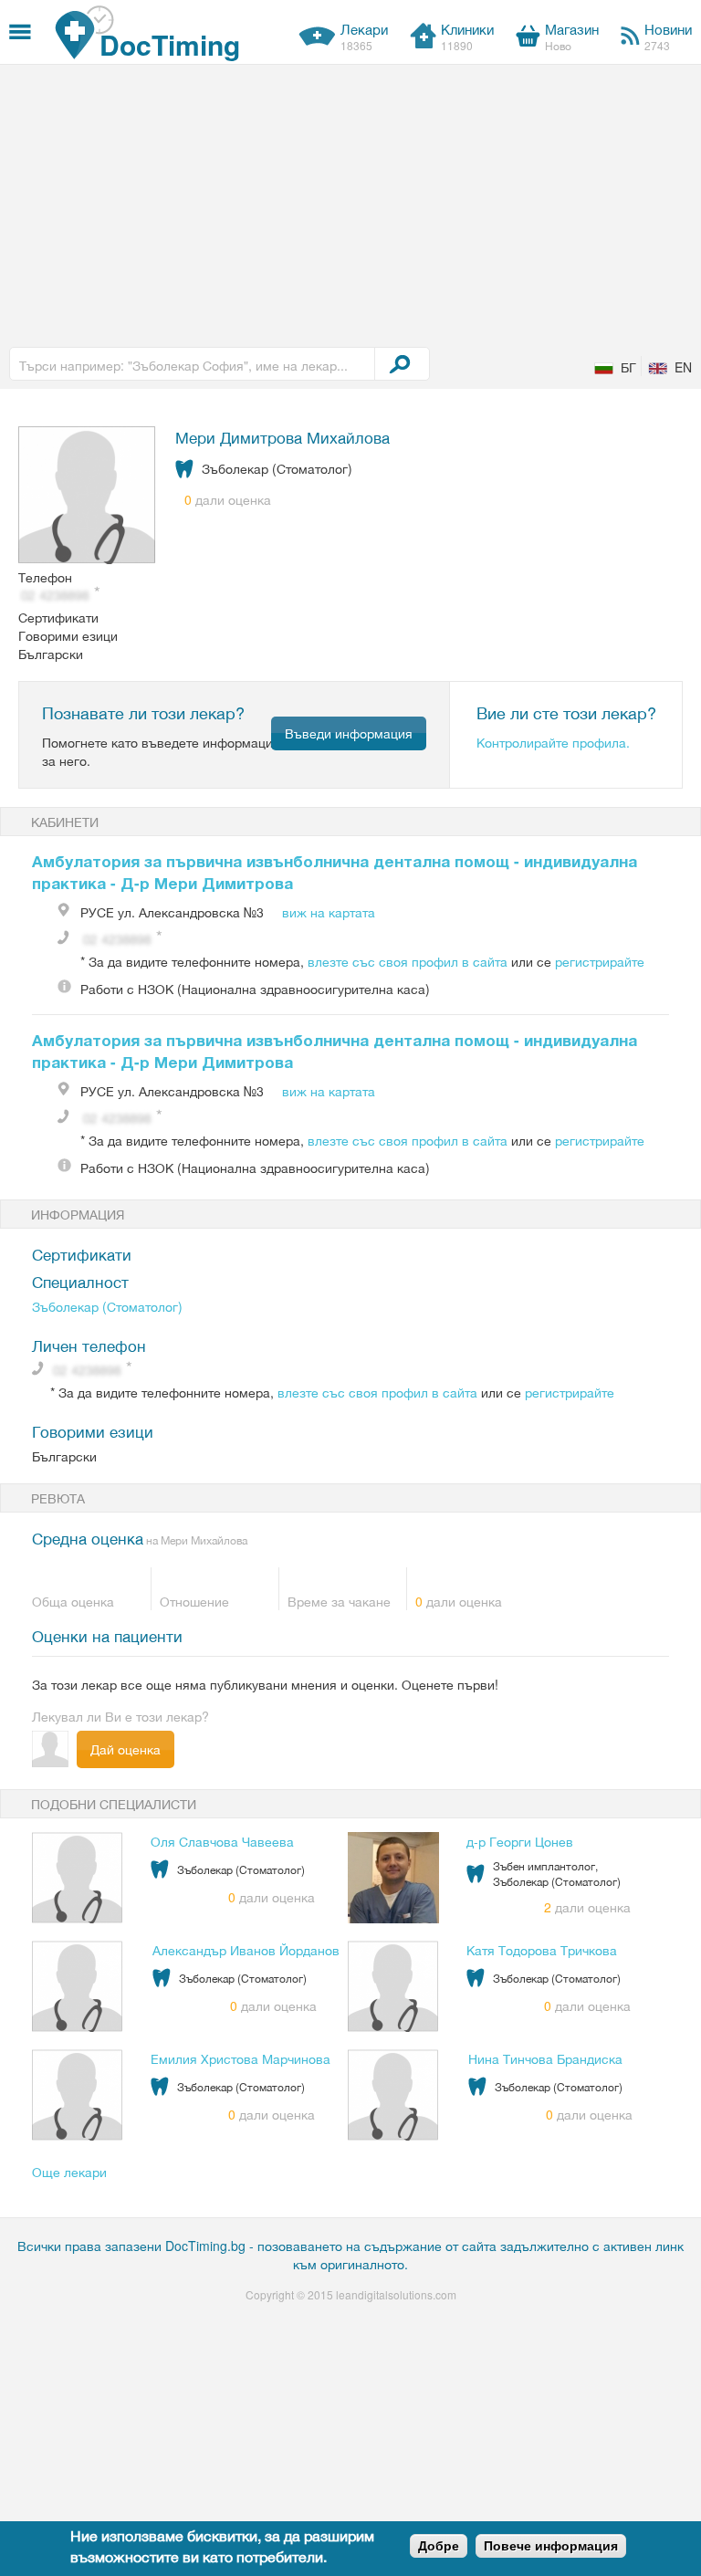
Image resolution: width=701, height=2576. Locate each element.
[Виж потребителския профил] (88, 497)
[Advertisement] (350, 202)
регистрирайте (600, 961)
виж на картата (329, 912)
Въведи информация (349, 733)
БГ (628, 367)
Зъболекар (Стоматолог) (107, 1306)
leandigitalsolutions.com (396, 2294)
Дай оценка (126, 1749)
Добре (439, 2546)
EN (683, 367)
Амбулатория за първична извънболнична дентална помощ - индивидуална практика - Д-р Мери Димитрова (335, 872)
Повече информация (551, 2546)
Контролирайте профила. (553, 742)
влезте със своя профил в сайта (408, 961)
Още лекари (69, 2172)
